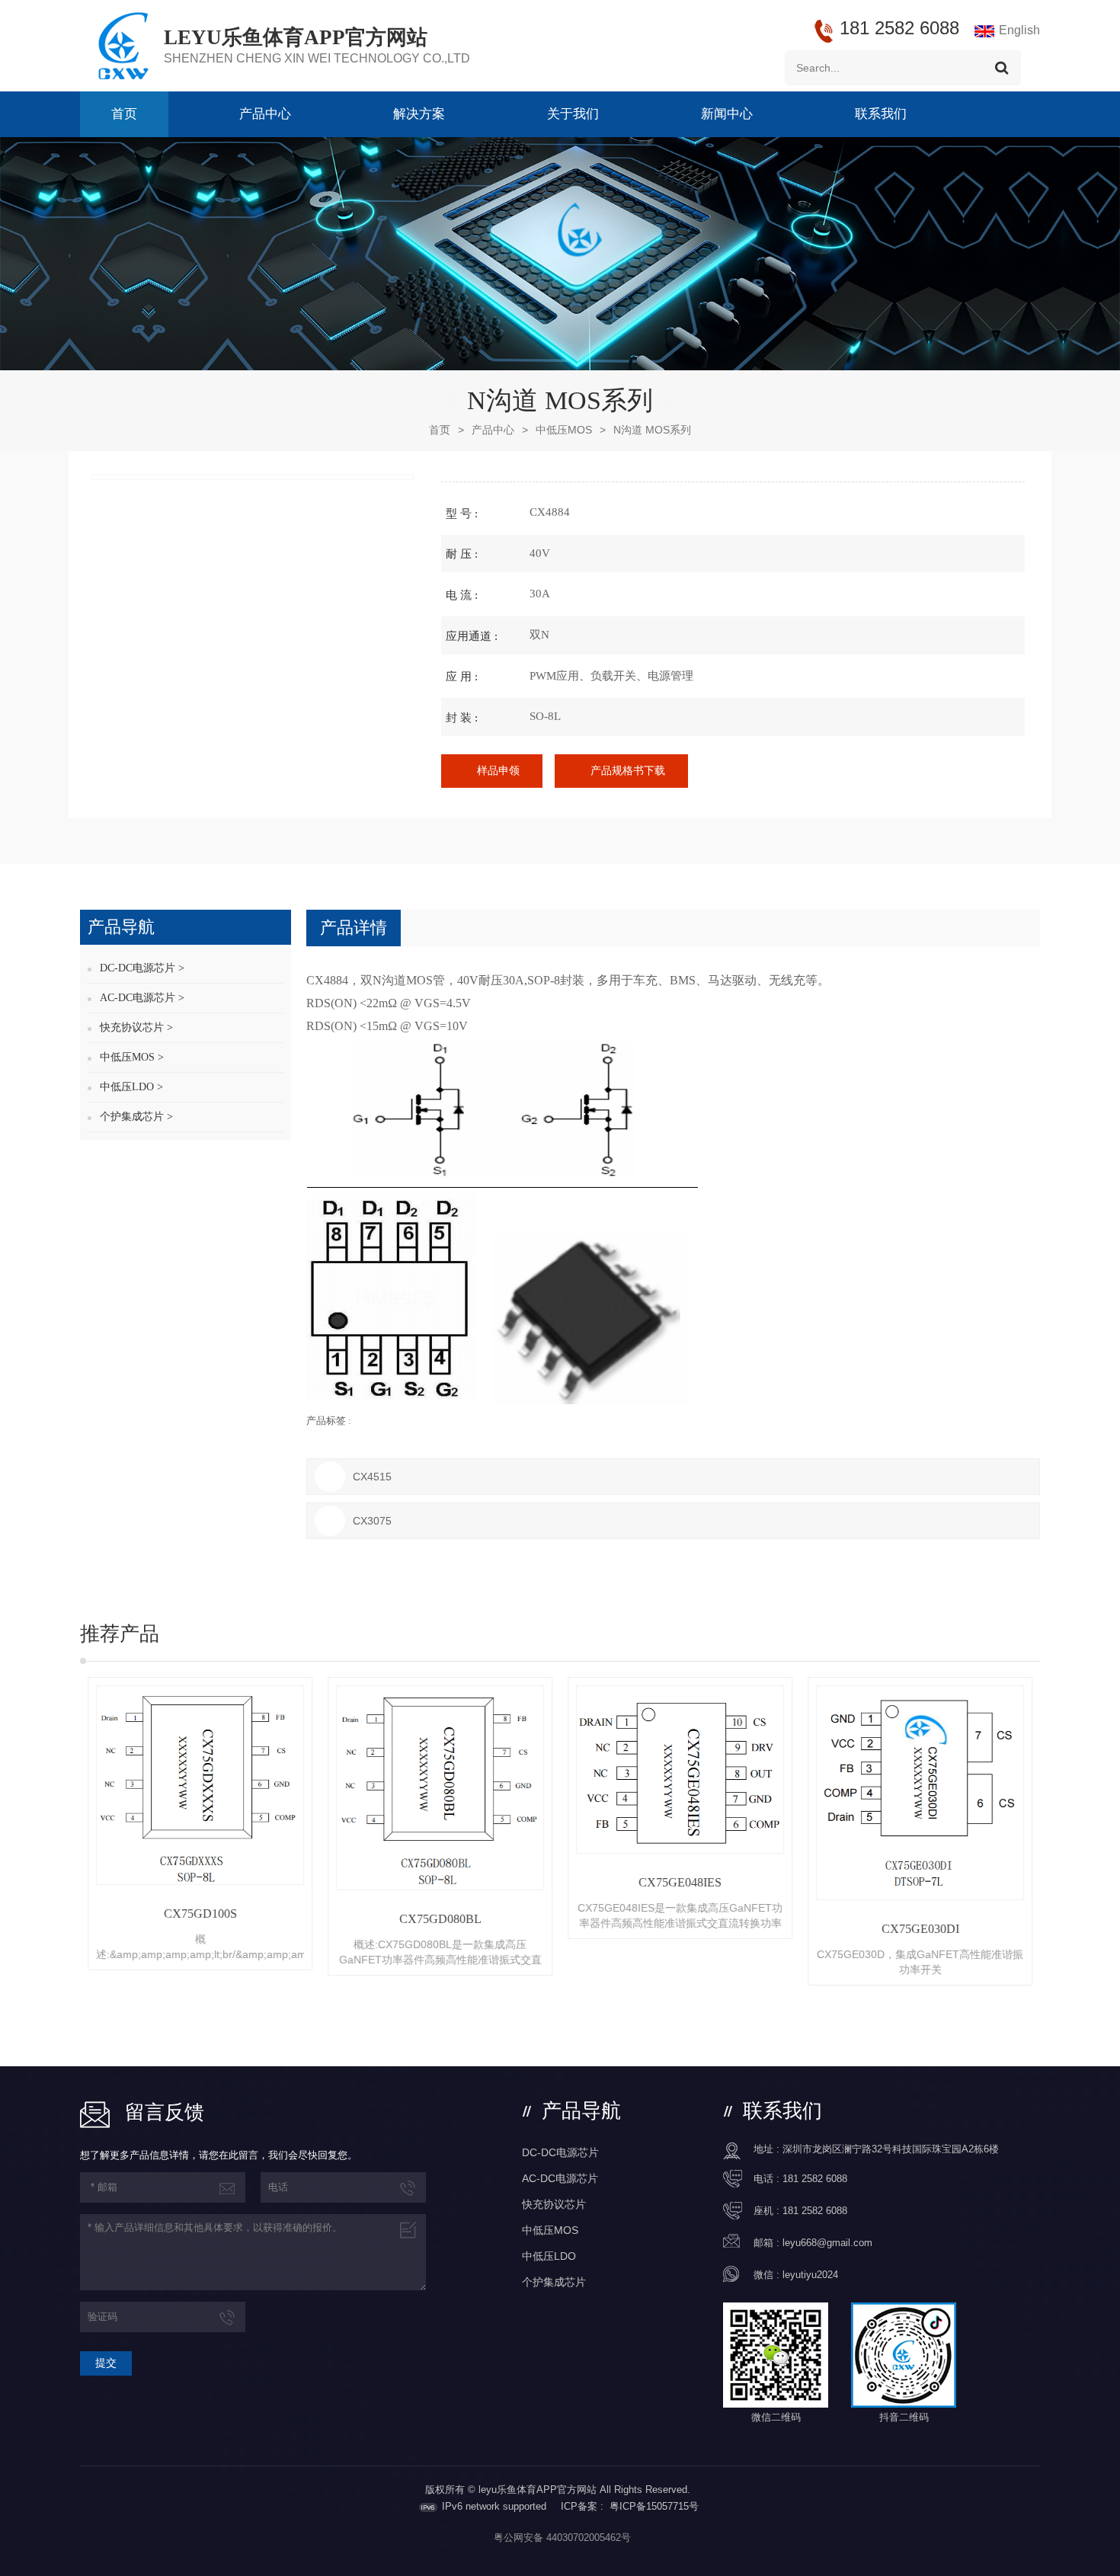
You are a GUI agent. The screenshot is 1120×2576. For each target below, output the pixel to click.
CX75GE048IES (680, 1882)
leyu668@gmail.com (827, 2243)
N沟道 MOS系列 (652, 430)
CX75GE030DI (920, 1929)
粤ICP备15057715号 (654, 2506)
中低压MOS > (132, 1057)
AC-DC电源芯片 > (142, 998)
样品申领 (498, 771)
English (1019, 30)
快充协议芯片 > (136, 1027)
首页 (124, 114)
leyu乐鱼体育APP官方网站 (296, 37)
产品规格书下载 (628, 771)
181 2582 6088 (815, 2179)
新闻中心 (727, 114)
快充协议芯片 (554, 2204)
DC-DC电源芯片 (560, 2152)
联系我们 (881, 114)
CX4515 (372, 1477)
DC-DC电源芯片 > (142, 968)
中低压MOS (564, 430)
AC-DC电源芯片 (560, 2178)
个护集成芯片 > (136, 1117)
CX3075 (372, 1521)
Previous (57, 1832)
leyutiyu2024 (810, 2275)
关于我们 (573, 114)
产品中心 (265, 114)
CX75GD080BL (440, 1919)
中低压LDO (549, 2256)
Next (1063, 1832)
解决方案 (419, 114)
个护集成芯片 (554, 2282)
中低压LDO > (131, 1087)
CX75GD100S (200, 1914)
